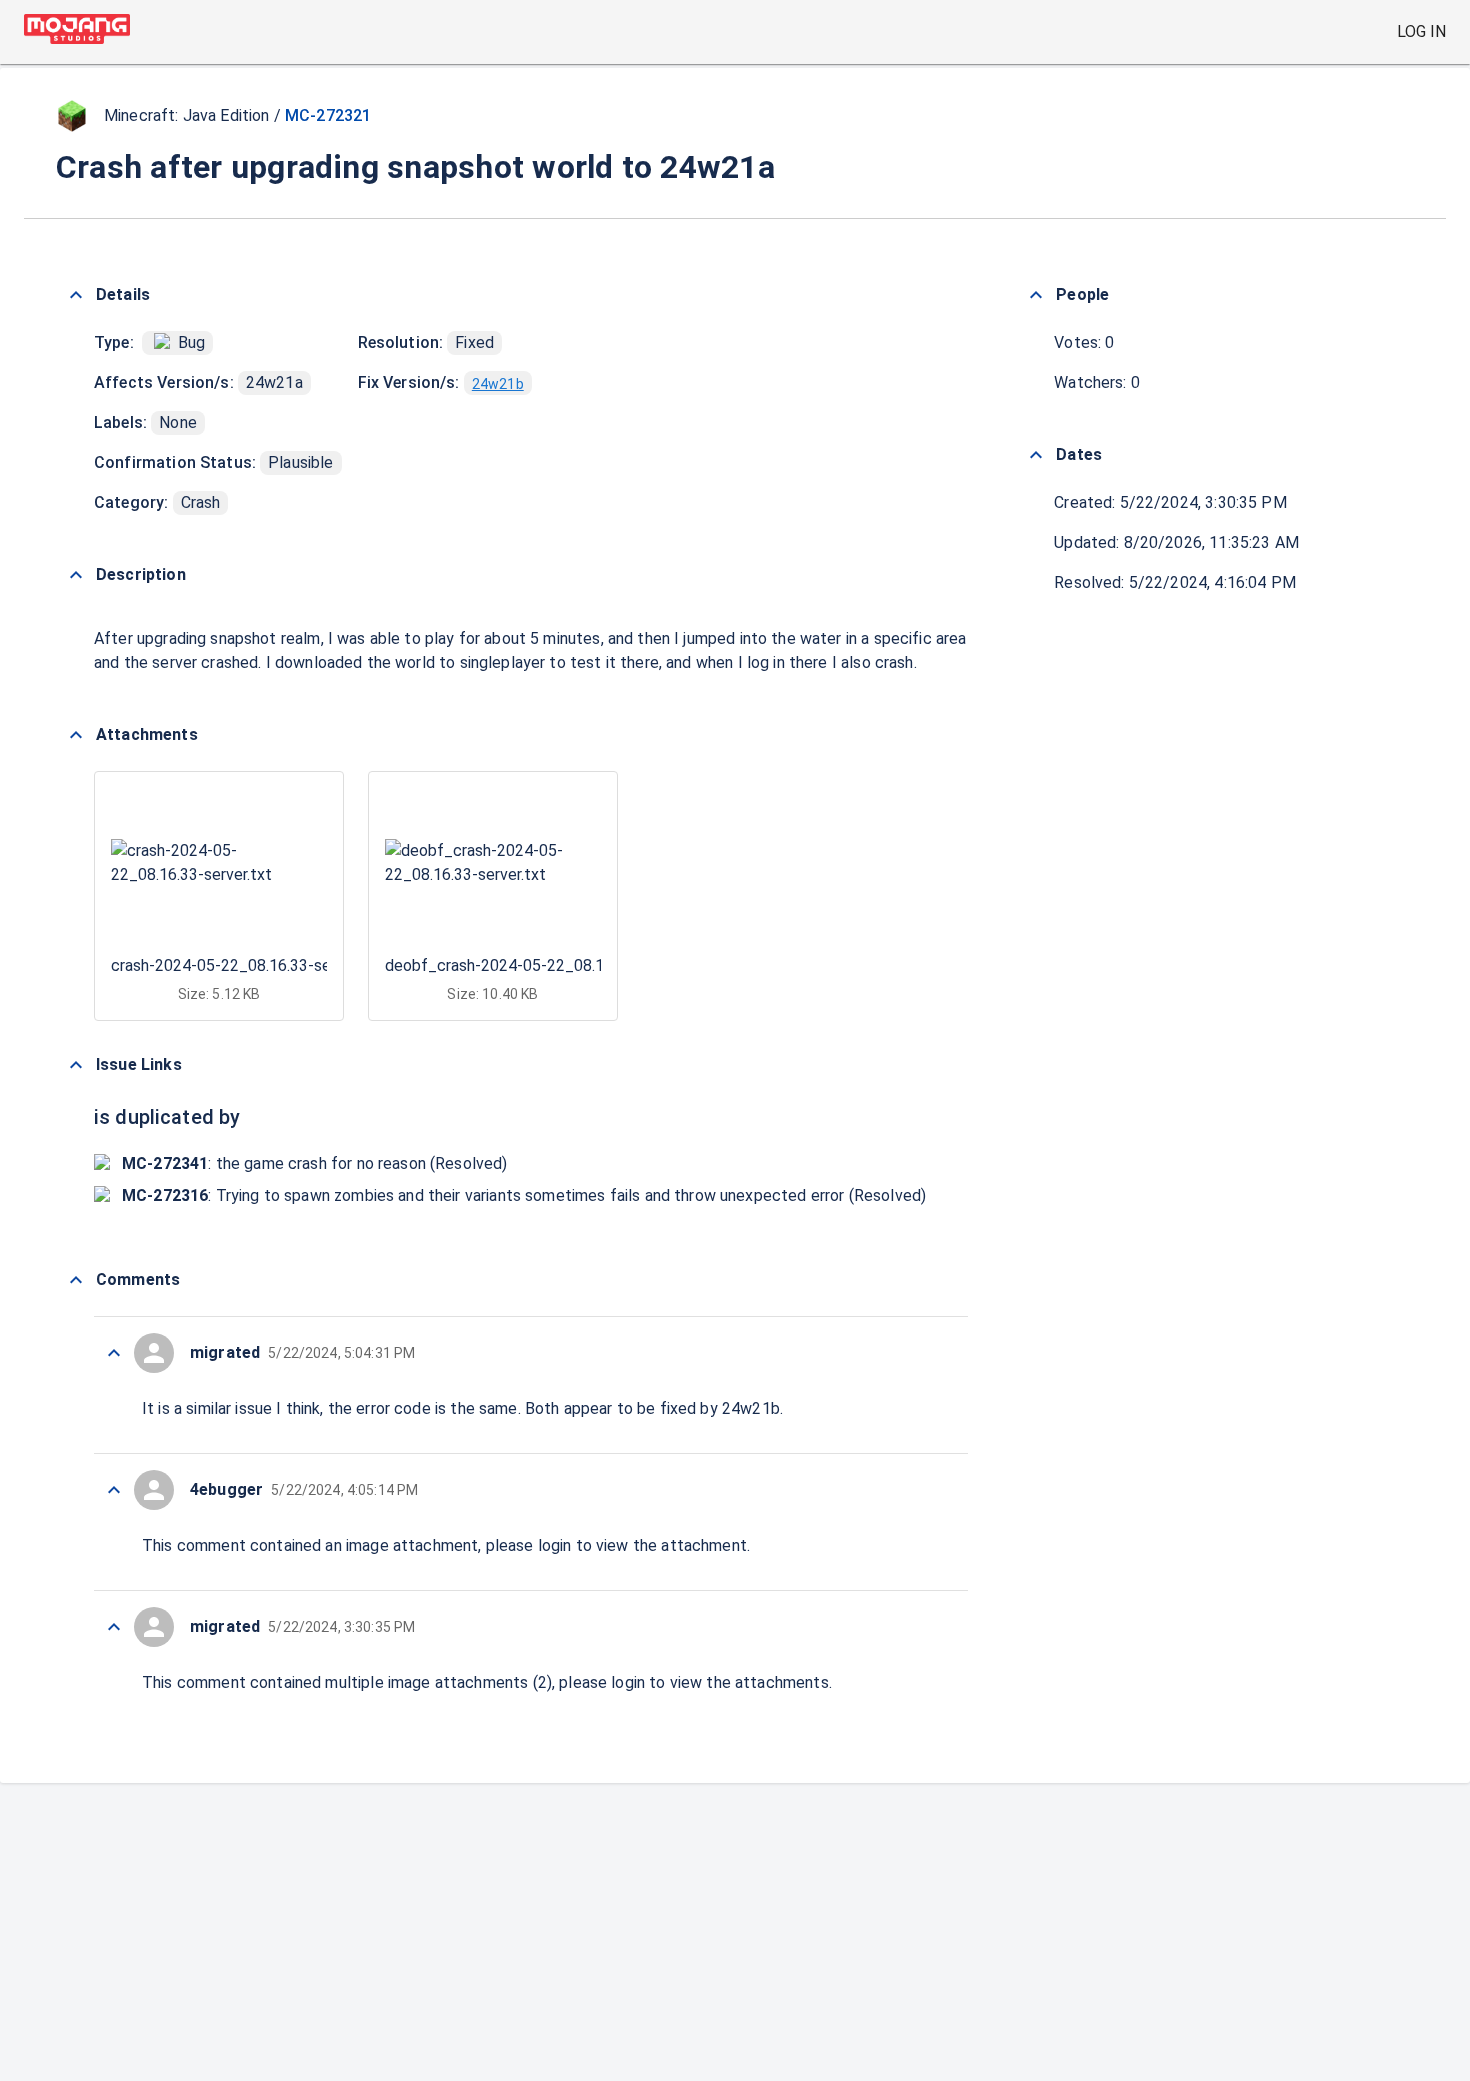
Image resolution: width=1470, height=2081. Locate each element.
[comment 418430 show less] (114, 1353)
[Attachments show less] (76, 735)
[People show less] (1036, 295)
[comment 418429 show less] (114, 1490)
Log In (1421, 31)
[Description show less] (76, 575)
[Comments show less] (76, 1280)
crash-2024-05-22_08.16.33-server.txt (246, 965)
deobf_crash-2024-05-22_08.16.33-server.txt (546, 965)
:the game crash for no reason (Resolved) (315, 1163)
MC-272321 (328, 115)
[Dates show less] (1036, 455)
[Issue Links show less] (76, 1065)
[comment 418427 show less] (114, 1627)
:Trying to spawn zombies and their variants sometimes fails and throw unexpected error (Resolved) (524, 1195)
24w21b (498, 384)
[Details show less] (76, 295)
